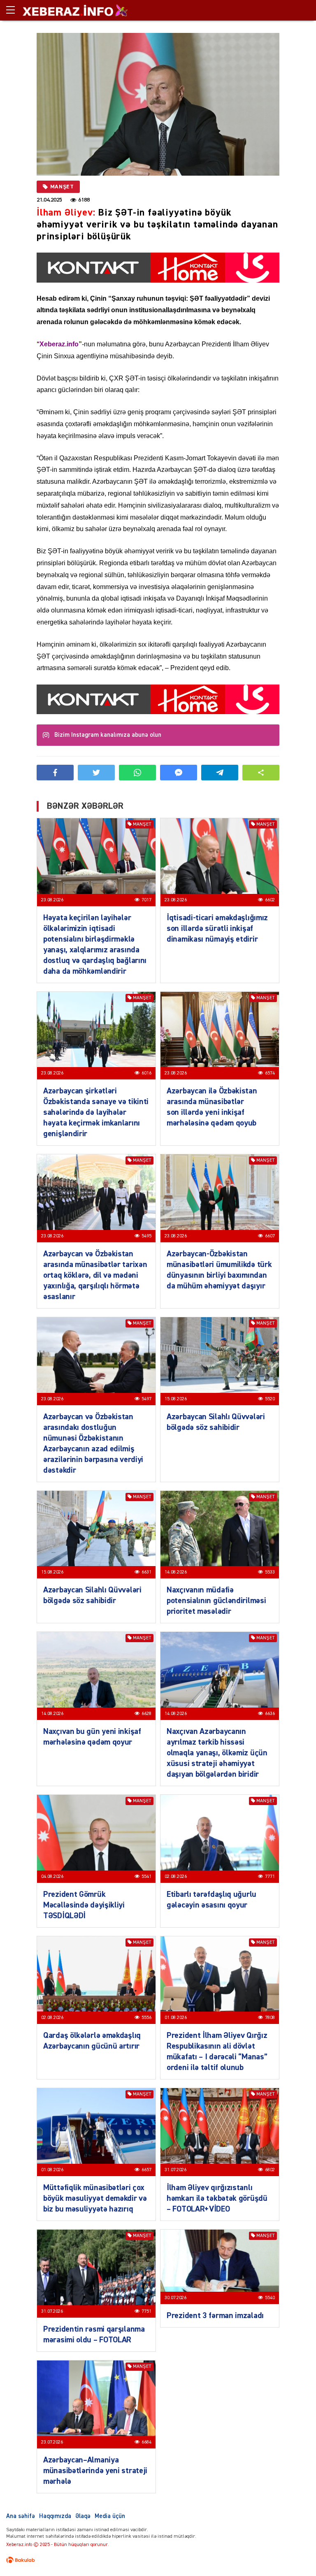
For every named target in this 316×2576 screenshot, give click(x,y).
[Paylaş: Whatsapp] (137, 773)
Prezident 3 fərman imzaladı (215, 2316)
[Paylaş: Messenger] (179, 773)
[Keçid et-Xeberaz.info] (68, 10)
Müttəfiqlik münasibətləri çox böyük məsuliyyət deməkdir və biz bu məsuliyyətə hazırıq (95, 2198)
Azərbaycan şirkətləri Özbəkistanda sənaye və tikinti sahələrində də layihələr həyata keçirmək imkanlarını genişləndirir (96, 1112)
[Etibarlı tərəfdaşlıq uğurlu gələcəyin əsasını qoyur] (220, 1839)
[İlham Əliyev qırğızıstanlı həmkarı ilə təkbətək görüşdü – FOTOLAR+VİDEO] (220, 2132)
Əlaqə (83, 2516)
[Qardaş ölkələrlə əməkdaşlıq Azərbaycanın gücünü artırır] (96, 1980)
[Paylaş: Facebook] (55, 773)
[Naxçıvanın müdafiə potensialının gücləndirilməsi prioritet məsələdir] (220, 1535)
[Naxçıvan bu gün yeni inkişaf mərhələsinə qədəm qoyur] (96, 1676)
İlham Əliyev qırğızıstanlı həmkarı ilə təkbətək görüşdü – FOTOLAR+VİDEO (217, 2198)
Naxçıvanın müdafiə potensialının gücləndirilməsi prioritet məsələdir (216, 1601)
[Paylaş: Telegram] (220, 773)
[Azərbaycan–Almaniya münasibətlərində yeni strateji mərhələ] (96, 2404)
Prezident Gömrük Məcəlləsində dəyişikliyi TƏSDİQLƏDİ (84, 1905)
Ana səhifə (21, 2516)
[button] (261, 773)
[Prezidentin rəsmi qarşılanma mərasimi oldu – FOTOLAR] (96, 2274)
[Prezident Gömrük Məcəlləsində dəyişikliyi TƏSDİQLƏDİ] (96, 1839)
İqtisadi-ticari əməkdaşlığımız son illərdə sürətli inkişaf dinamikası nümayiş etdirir (217, 928)
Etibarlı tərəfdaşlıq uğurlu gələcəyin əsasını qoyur (211, 1900)
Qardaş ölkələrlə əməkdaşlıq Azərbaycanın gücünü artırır (92, 2041)
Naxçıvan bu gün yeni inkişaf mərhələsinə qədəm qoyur (92, 1737)
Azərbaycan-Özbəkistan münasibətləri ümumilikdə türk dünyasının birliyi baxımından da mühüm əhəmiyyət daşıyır (219, 1270)
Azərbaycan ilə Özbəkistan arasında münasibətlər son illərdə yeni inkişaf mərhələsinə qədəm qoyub (212, 1107)
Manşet (62, 187)
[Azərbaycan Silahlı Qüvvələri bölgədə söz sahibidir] (220, 1361)
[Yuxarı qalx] (293, 2553)
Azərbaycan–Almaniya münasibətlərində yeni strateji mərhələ (95, 2471)
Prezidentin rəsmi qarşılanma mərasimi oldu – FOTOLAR (94, 2335)
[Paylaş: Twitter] (96, 773)
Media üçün (110, 2516)
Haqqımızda (55, 2516)
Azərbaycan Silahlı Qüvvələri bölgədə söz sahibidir (216, 1422)
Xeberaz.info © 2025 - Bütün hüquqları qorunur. (58, 2545)
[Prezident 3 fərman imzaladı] (220, 2267)
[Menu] (14, 10)
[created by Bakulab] (21, 2560)
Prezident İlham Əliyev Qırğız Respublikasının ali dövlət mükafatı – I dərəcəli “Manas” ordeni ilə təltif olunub (217, 2052)
